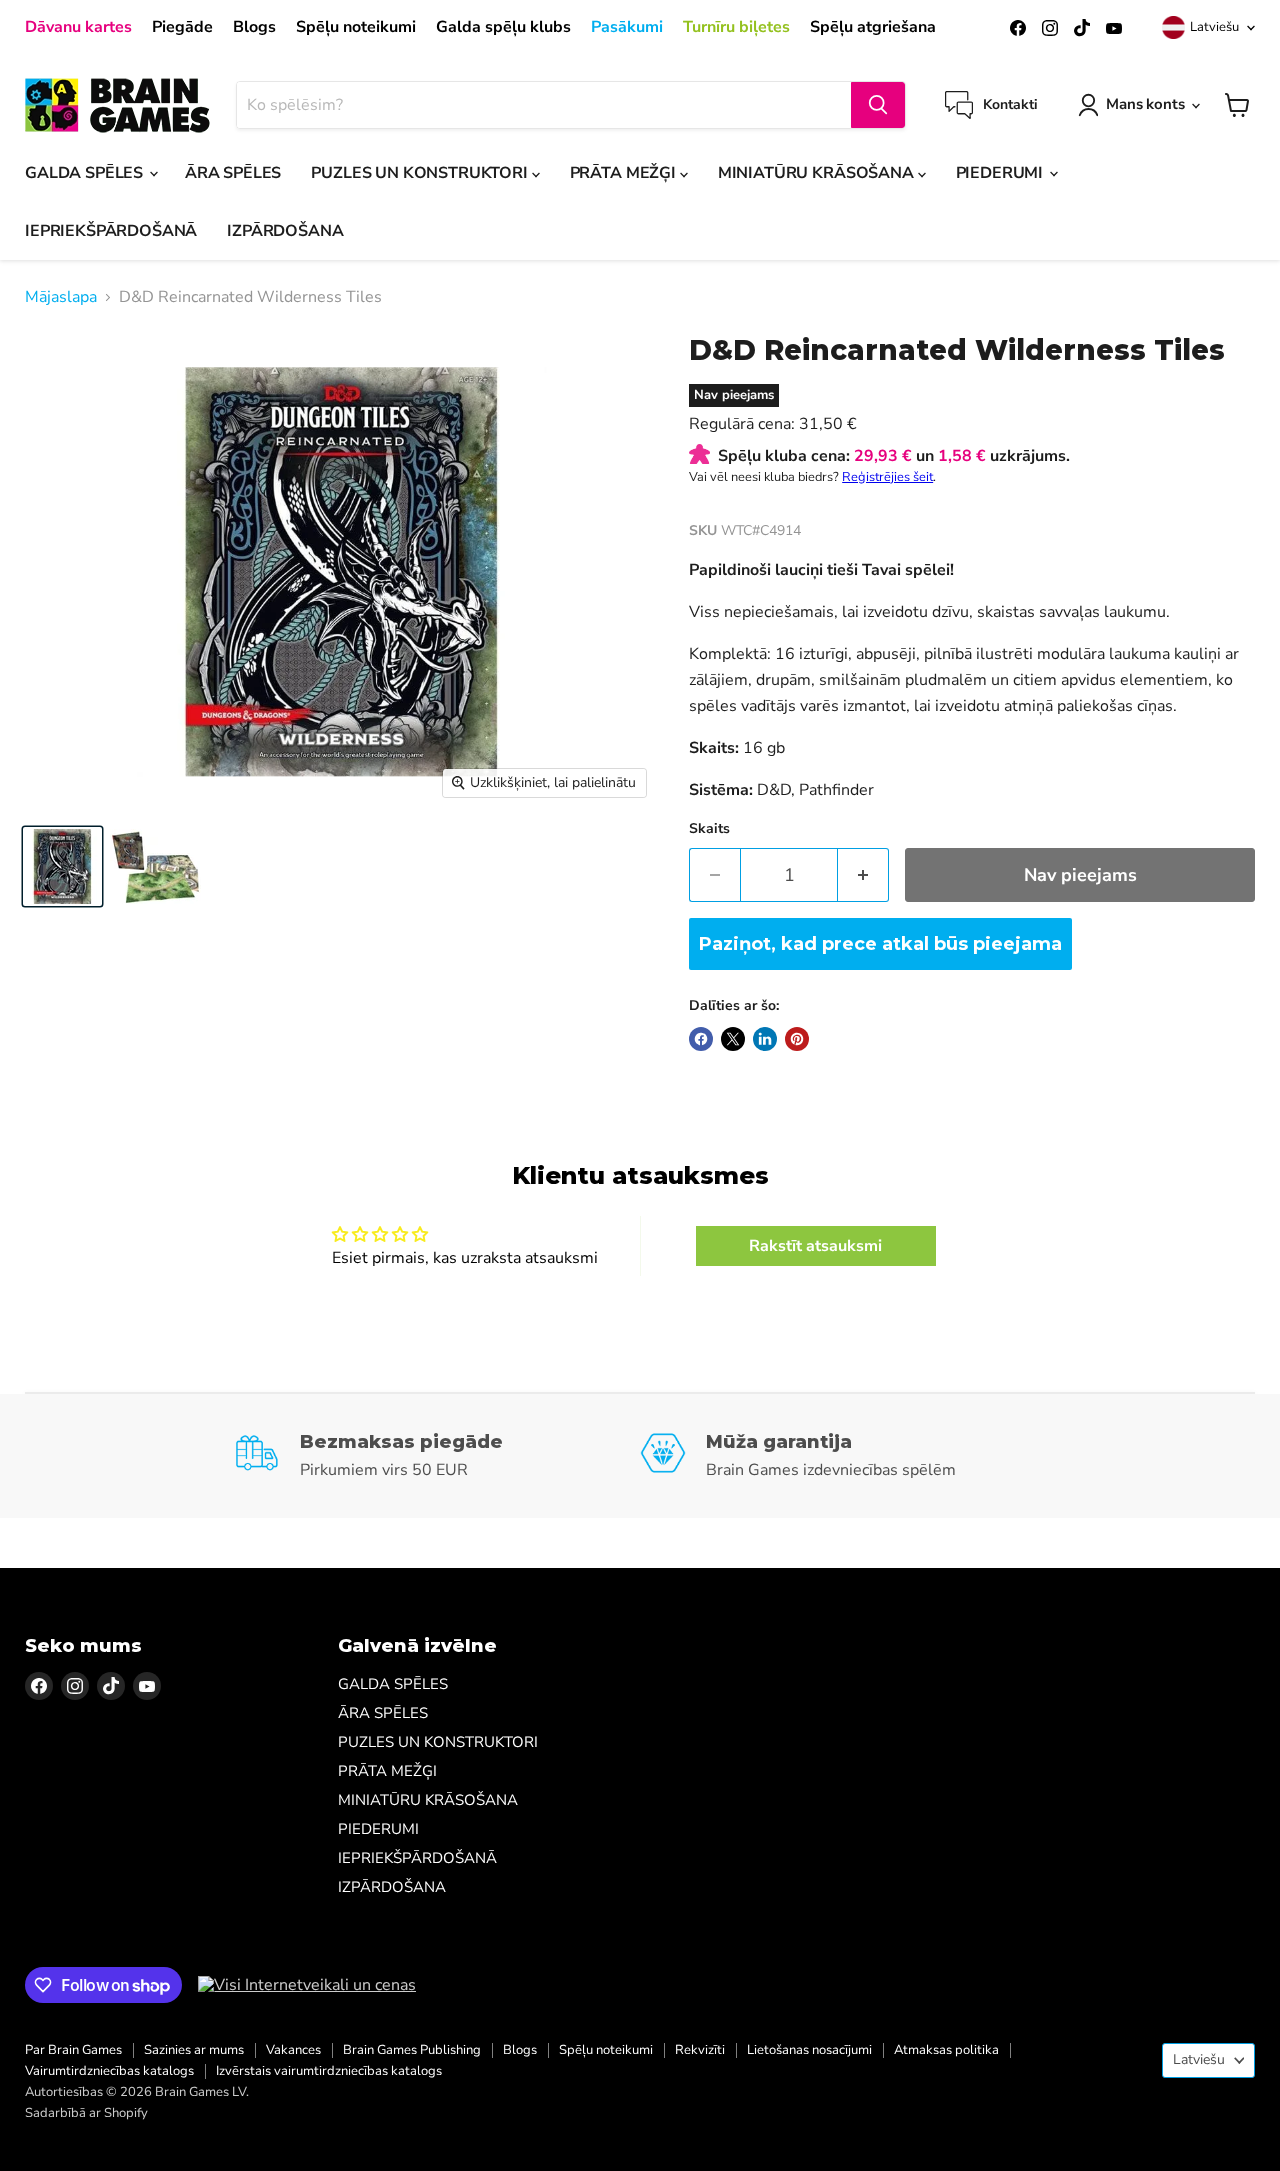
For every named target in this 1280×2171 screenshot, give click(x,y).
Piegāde (182, 27)
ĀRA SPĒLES (233, 173)
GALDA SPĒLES (86, 173)
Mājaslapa (61, 297)
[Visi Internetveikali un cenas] (307, 1985)
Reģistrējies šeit (887, 477)
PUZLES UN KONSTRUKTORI (421, 173)
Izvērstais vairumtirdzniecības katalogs (329, 2071)
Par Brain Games (73, 2050)
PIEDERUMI (1001, 173)
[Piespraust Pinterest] (797, 1039)
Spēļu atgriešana (873, 27)
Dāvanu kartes (78, 27)
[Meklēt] (878, 105)
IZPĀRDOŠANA (285, 231)
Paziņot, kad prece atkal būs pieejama (880, 944)
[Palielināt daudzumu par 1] (863, 875)
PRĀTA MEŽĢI (625, 173)
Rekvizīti (700, 2050)
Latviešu (1214, 27)
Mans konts (1145, 104)
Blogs (254, 27)
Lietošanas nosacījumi (809, 2050)
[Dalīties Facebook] (701, 1039)
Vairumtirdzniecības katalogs (109, 2071)
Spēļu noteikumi (356, 27)
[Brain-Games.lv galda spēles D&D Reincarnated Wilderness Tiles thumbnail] (62, 866)
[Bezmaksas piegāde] (437, 1456)
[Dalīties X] (733, 1039)
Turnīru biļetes (736, 27)
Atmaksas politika (946, 2050)
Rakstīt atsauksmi (815, 1246)
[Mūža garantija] (843, 1456)
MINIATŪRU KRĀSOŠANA (818, 173)
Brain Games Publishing (412, 2050)
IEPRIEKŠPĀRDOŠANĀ (111, 231)
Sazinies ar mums (194, 2050)
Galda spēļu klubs (503, 27)
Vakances (293, 2050)
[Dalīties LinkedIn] (765, 1039)
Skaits (709, 829)
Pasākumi (627, 27)
